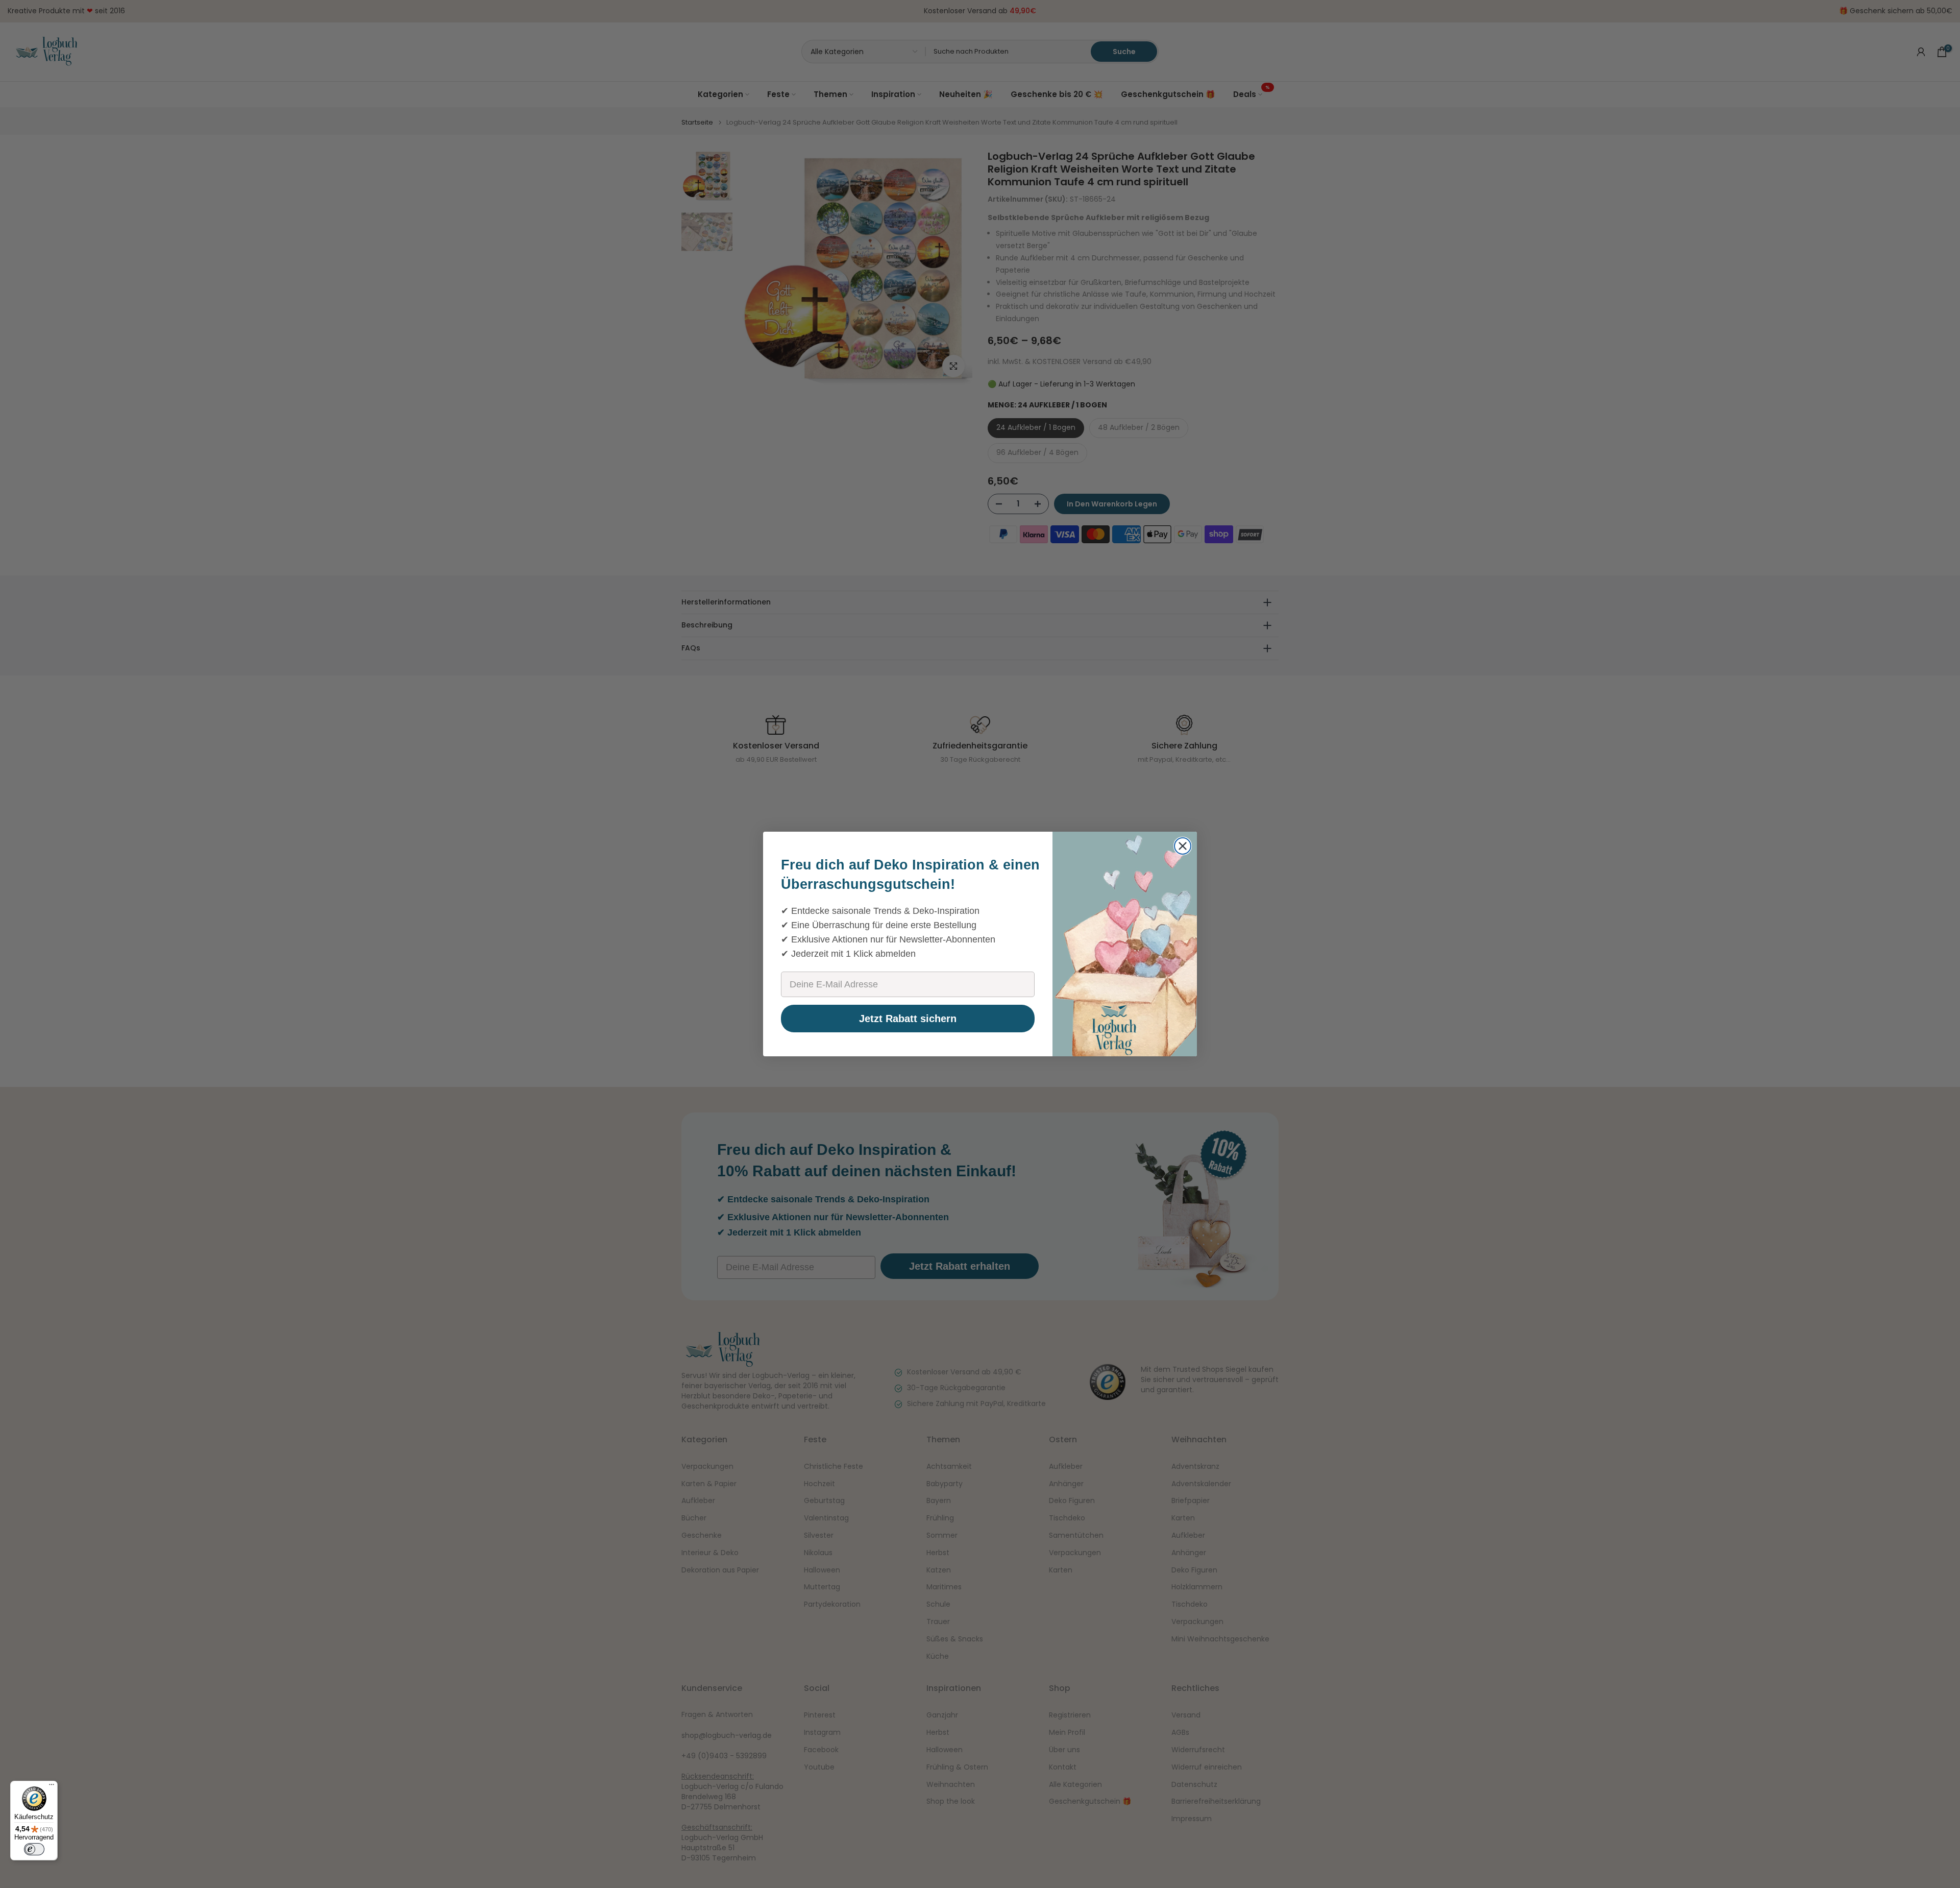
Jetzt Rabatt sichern (908, 1019)
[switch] (34, 1849)
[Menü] (52, 1787)
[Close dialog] (1183, 846)
